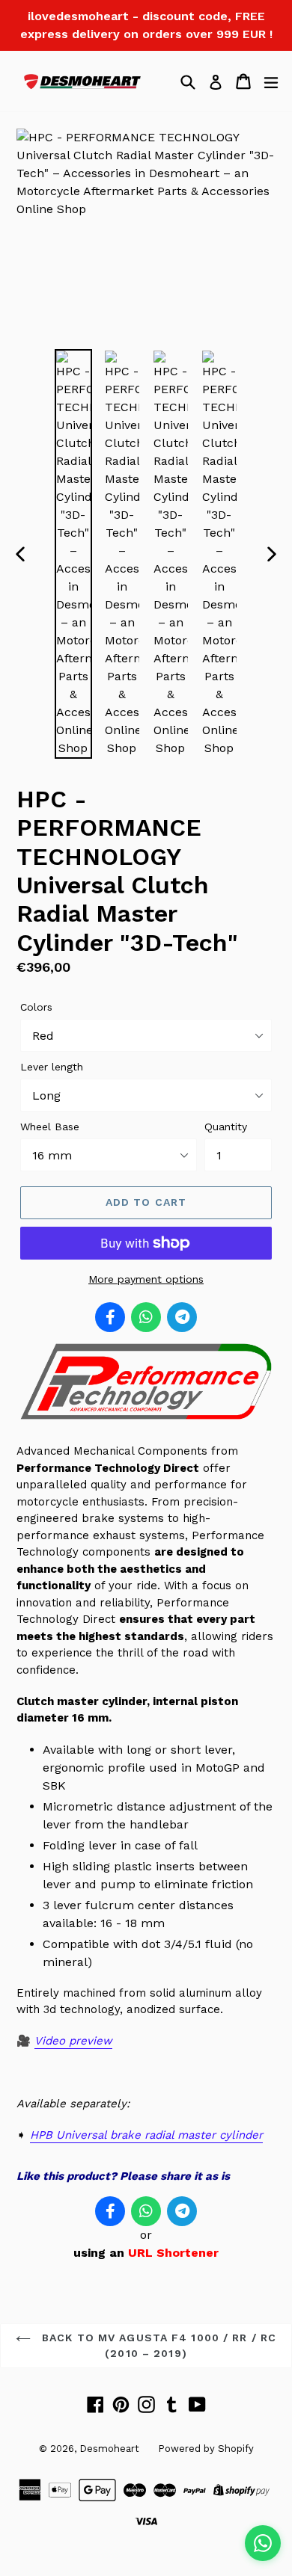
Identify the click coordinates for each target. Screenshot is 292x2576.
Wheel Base (50, 1127)
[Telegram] (182, 1317)
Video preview (73, 2041)
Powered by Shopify (206, 2449)
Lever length (52, 1067)
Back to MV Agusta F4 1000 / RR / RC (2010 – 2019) (157, 2345)
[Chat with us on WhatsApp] (263, 2543)
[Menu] (271, 81)
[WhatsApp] (146, 1317)
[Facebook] (110, 1317)
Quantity (226, 1127)
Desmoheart (109, 2449)
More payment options (146, 1279)
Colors (36, 1007)
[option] (73, 554)
